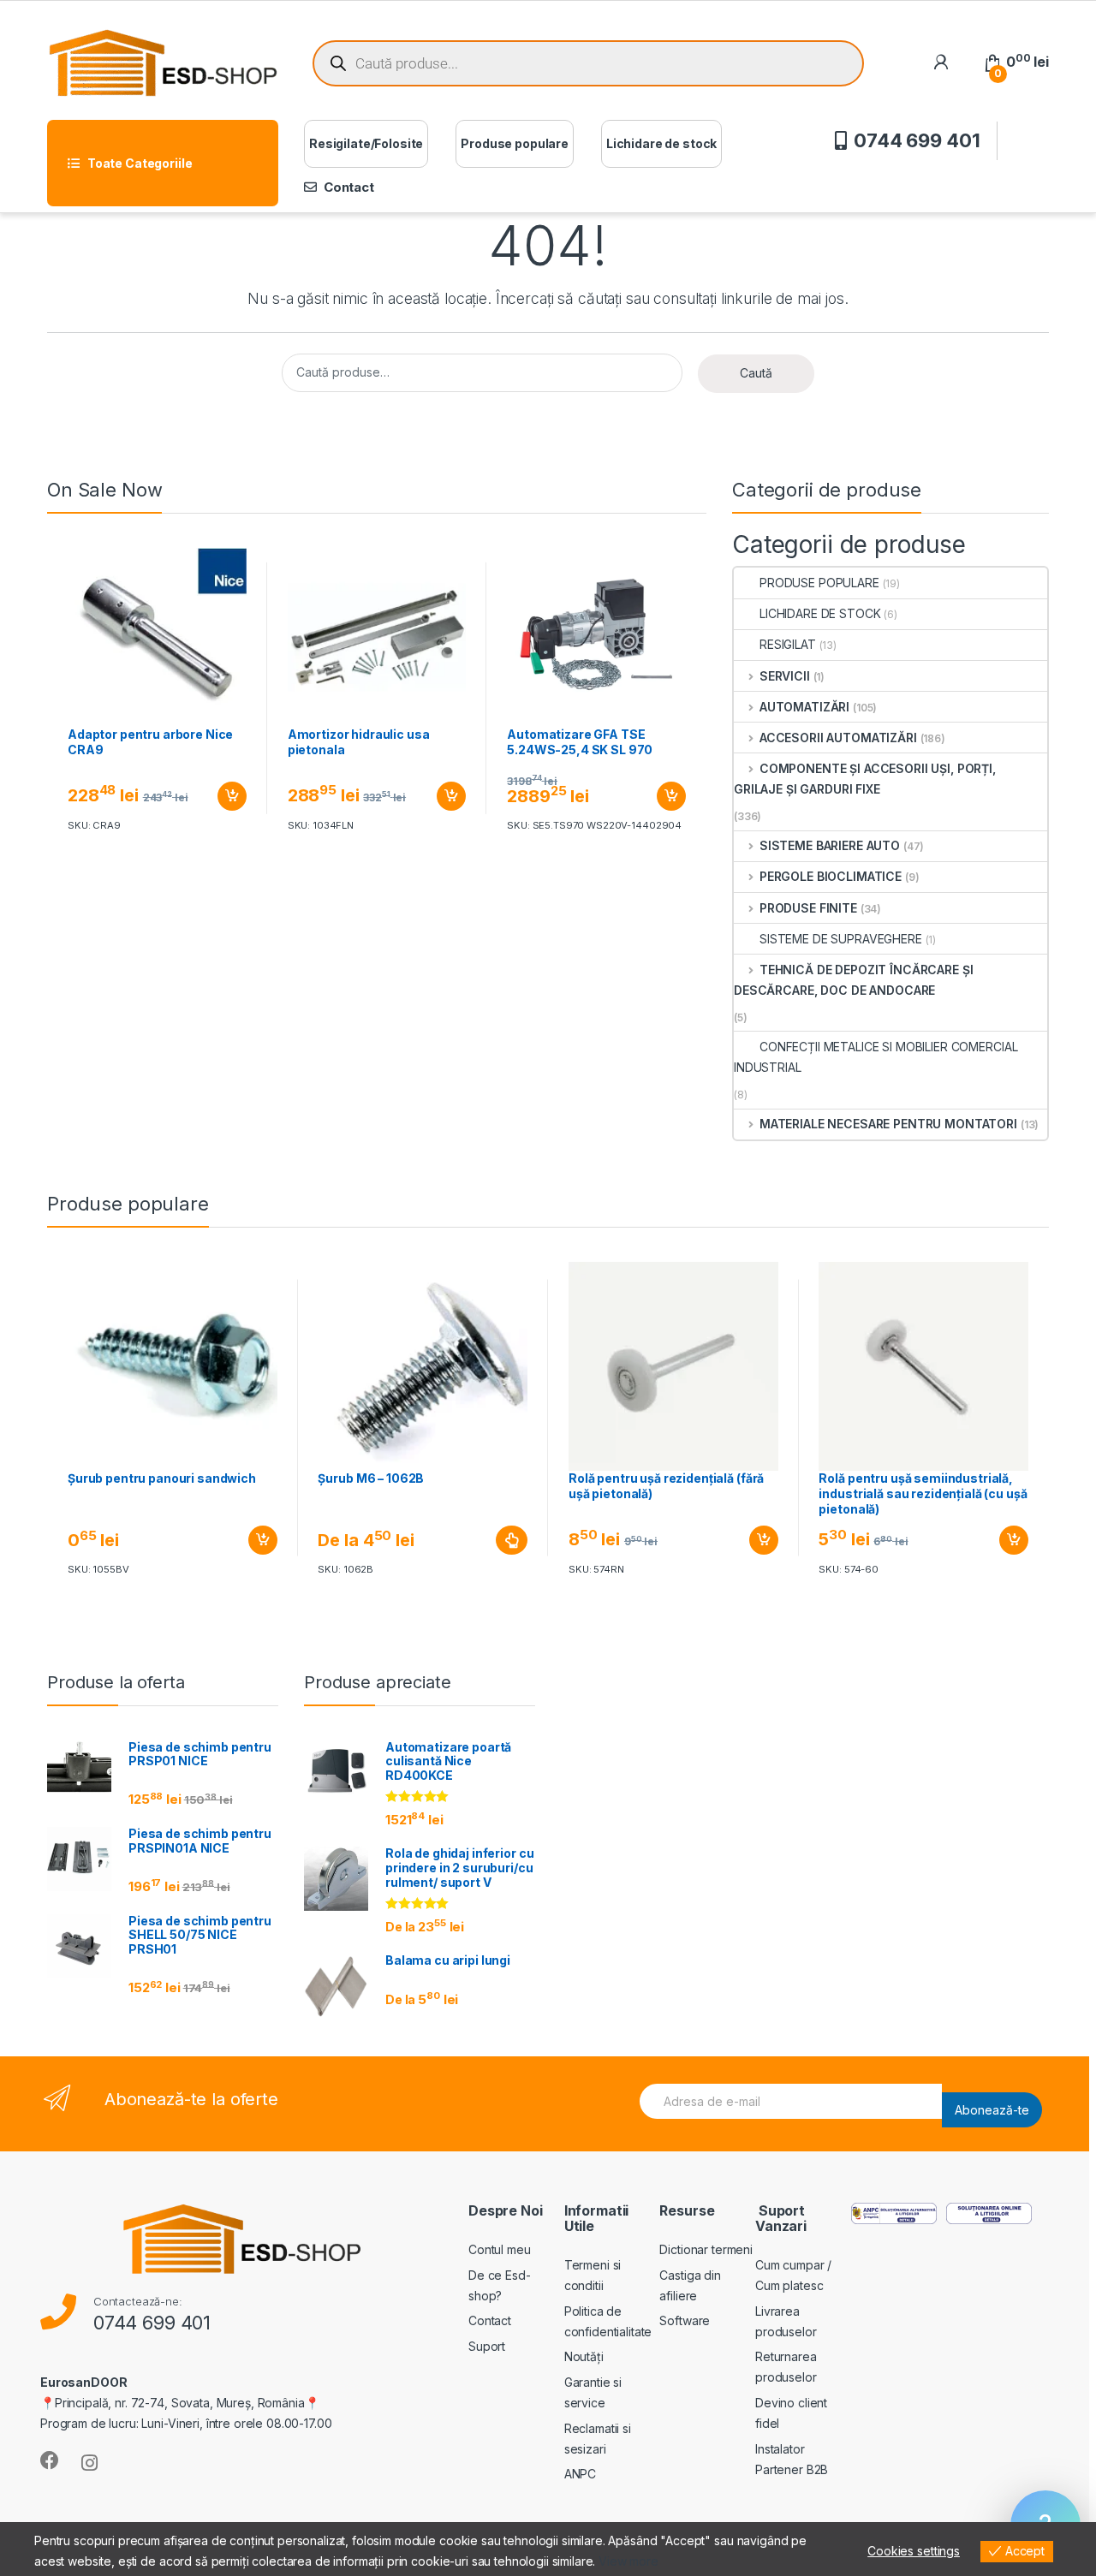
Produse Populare (819, 583)
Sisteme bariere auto (830, 845)
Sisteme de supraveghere (841, 939)
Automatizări (804, 707)
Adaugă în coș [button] (225, 796)
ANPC (580, 2474)
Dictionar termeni (706, 2249)
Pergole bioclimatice (831, 876)
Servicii (785, 676)
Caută (756, 373)
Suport (487, 2346)
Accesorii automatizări (838, 738)
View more (628, 2561)
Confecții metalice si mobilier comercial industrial (876, 1057)
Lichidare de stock (661, 143)
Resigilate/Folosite (366, 143)
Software (685, 2320)
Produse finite (808, 908)
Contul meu (500, 2249)
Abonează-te (992, 2110)
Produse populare (515, 143)
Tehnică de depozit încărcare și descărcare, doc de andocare (853, 980)
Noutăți (584, 2356)
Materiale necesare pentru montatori (888, 1124)
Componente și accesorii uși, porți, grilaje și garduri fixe (865, 779)
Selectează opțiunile (496, 1540)
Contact (349, 187)
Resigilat (788, 644)
